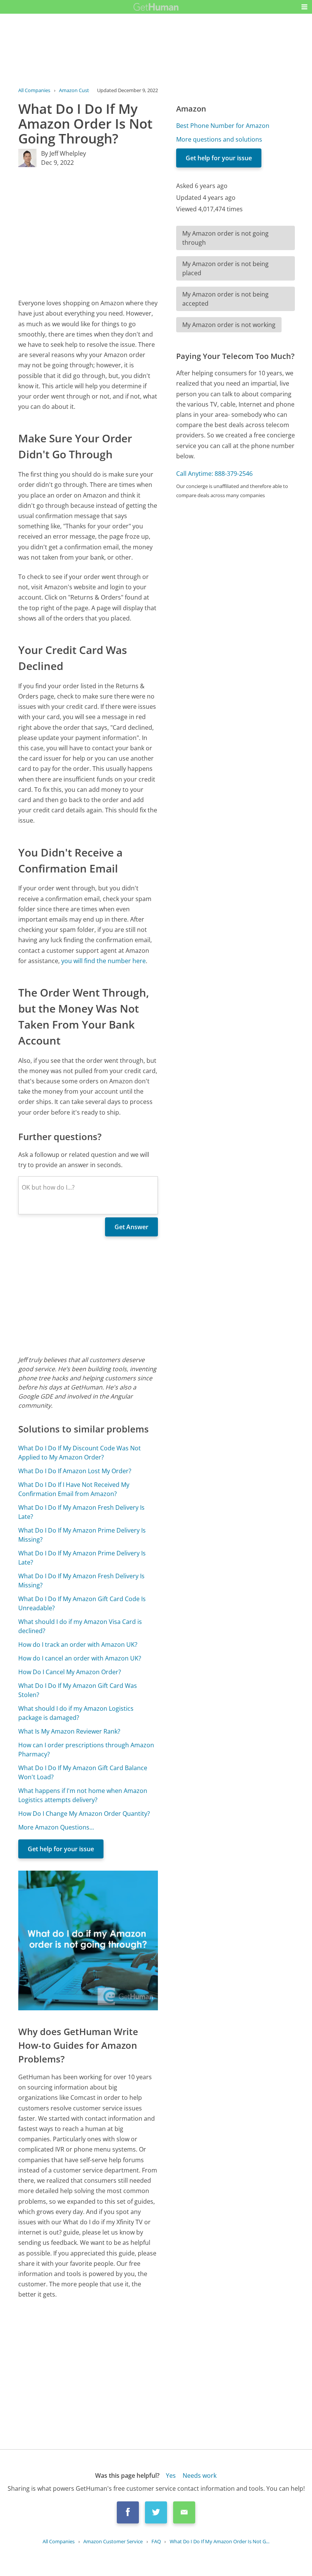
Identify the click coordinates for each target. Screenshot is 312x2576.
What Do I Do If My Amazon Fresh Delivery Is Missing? (81, 1581)
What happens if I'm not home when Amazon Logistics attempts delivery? (83, 1795)
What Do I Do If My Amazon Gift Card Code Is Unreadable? (82, 1603)
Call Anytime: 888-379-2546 (214, 474)
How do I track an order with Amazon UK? (78, 1644)
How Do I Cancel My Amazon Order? (70, 1672)
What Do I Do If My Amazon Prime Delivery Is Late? (82, 1558)
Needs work (200, 2476)
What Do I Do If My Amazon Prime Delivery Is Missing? (82, 1535)
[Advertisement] (88, 233)
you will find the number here (103, 961)
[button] (304, 7)
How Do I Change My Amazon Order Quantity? (84, 1814)
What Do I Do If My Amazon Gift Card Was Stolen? (78, 1690)
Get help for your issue (61, 1849)
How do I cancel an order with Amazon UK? (80, 1658)
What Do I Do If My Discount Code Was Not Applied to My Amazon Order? (80, 1453)
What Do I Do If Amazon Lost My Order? (75, 1471)
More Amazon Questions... (56, 1827)
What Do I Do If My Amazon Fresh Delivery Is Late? (81, 1512)
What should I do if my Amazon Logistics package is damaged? (76, 1713)
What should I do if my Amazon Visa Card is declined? (80, 1626)
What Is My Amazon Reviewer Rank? (69, 1731)
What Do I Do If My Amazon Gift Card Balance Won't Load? (83, 1772)
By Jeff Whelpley (64, 153)
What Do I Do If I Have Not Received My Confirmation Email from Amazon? (74, 1489)
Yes (171, 2476)
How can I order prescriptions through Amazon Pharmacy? (86, 1750)
